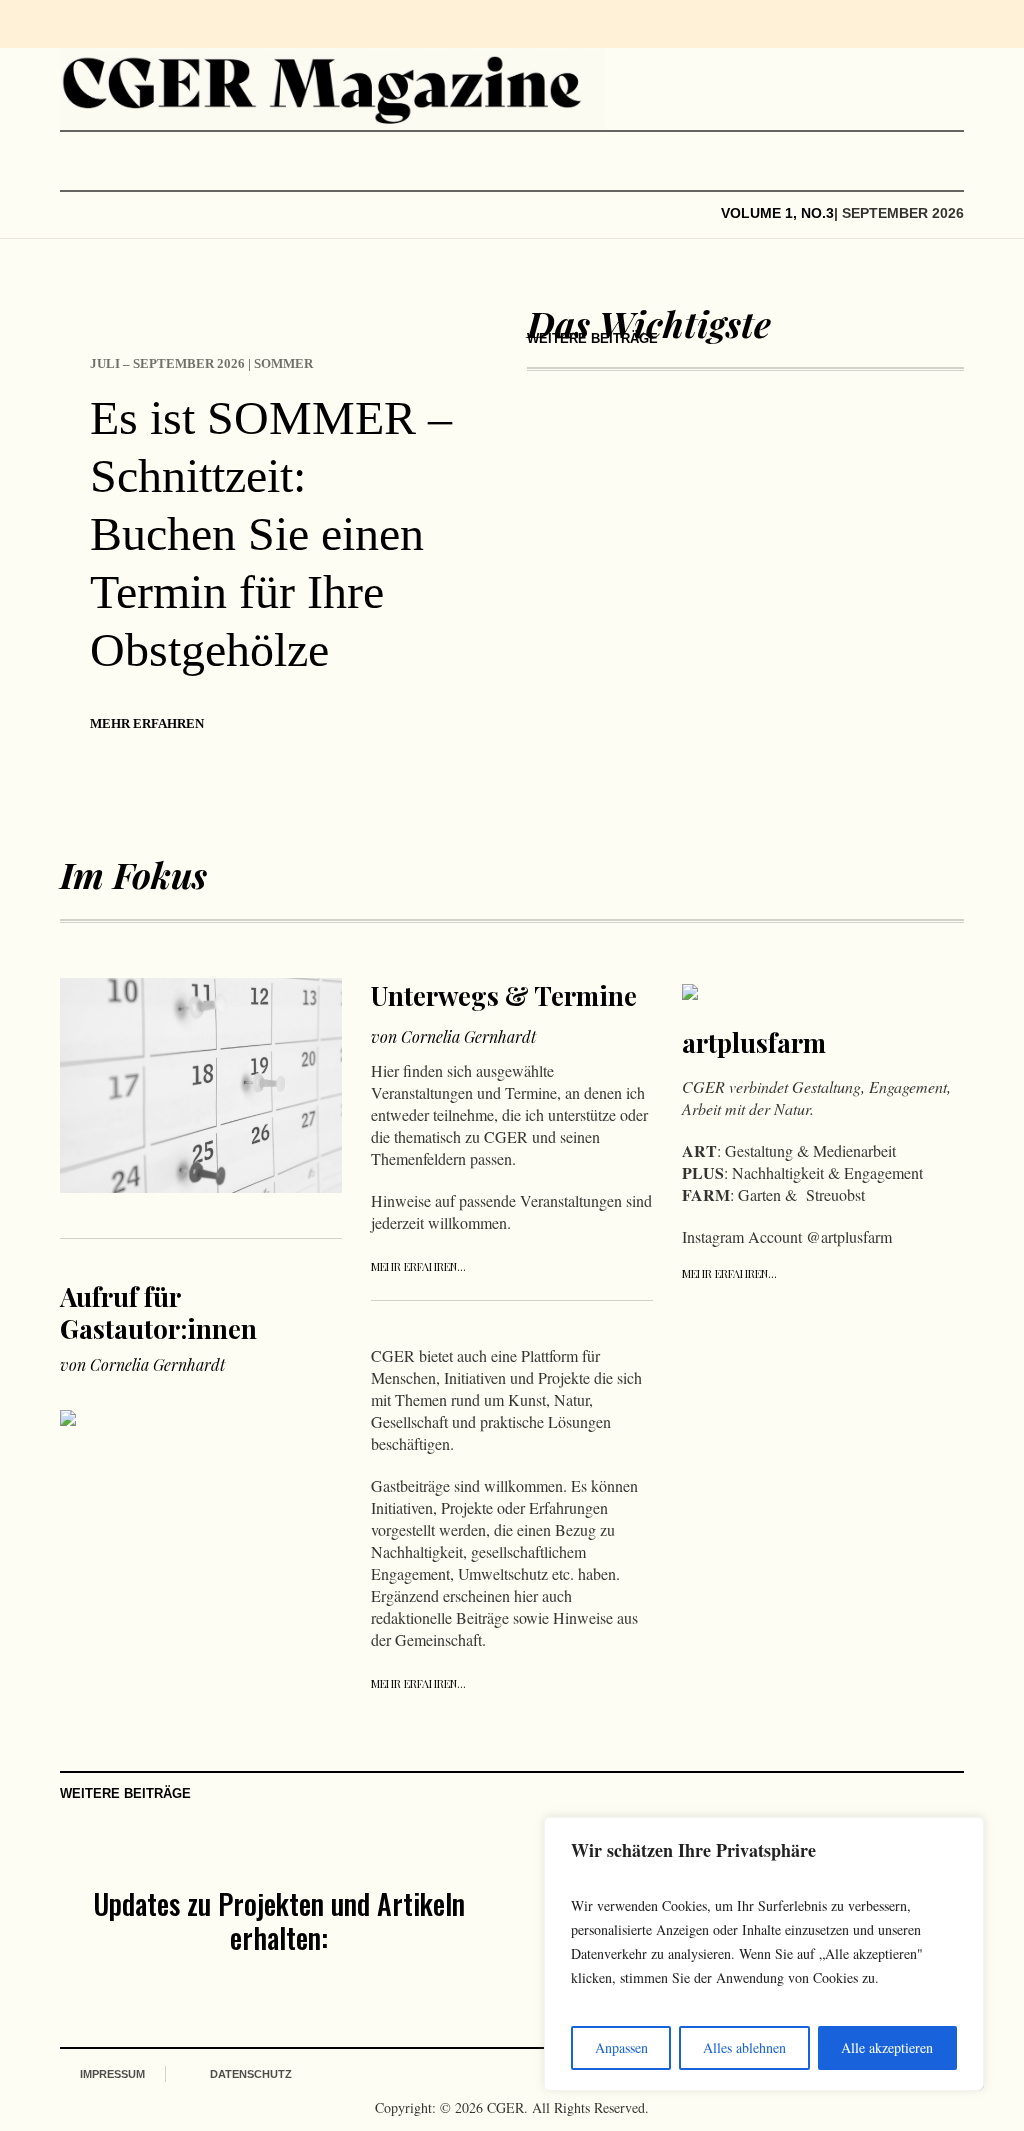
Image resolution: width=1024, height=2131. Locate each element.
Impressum (112, 2074)
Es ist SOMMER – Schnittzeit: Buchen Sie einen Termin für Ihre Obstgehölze (271, 533)
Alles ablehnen (744, 2047)
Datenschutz (251, 2074)
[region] (764, 1954)
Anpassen (621, 2047)
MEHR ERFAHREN (147, 723)
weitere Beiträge (592, 338)
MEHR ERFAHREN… (418, 1266)
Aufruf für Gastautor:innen (158, 1312)
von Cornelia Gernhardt (142, 1364)
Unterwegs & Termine (504, 995)
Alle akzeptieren (887, 2047)
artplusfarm (754, 1042)
